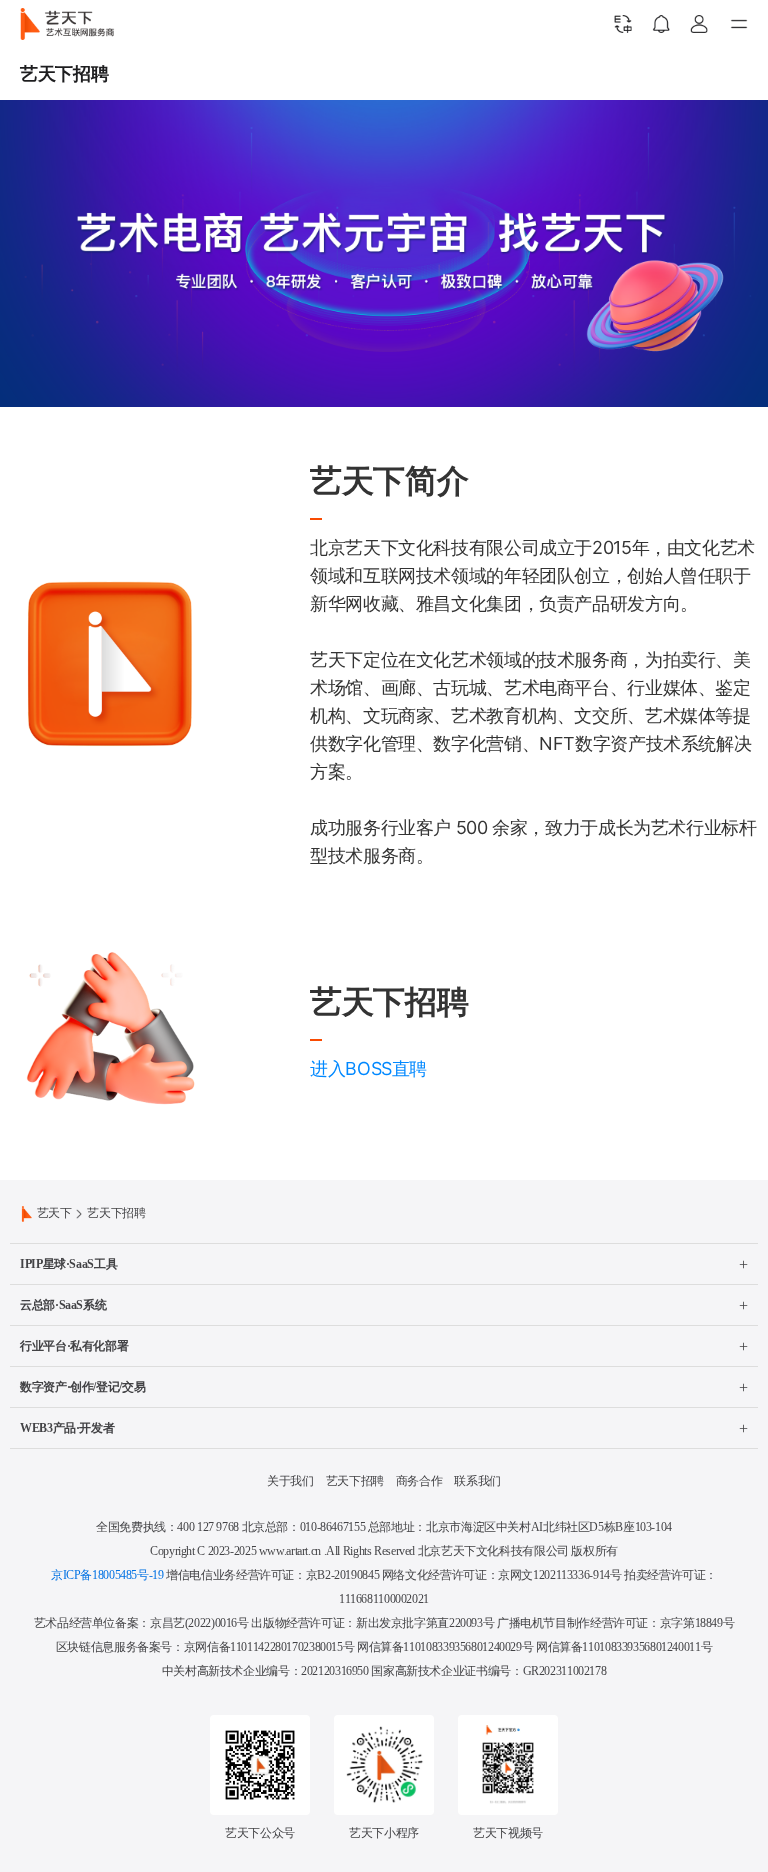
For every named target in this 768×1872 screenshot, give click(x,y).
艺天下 (54, 1213)
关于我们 (290, 1481)
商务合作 (419, 1481)
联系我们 (477, 1481)
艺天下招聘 (355, 1481)
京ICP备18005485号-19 (107, 1575)
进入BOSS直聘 (368, 1068)
